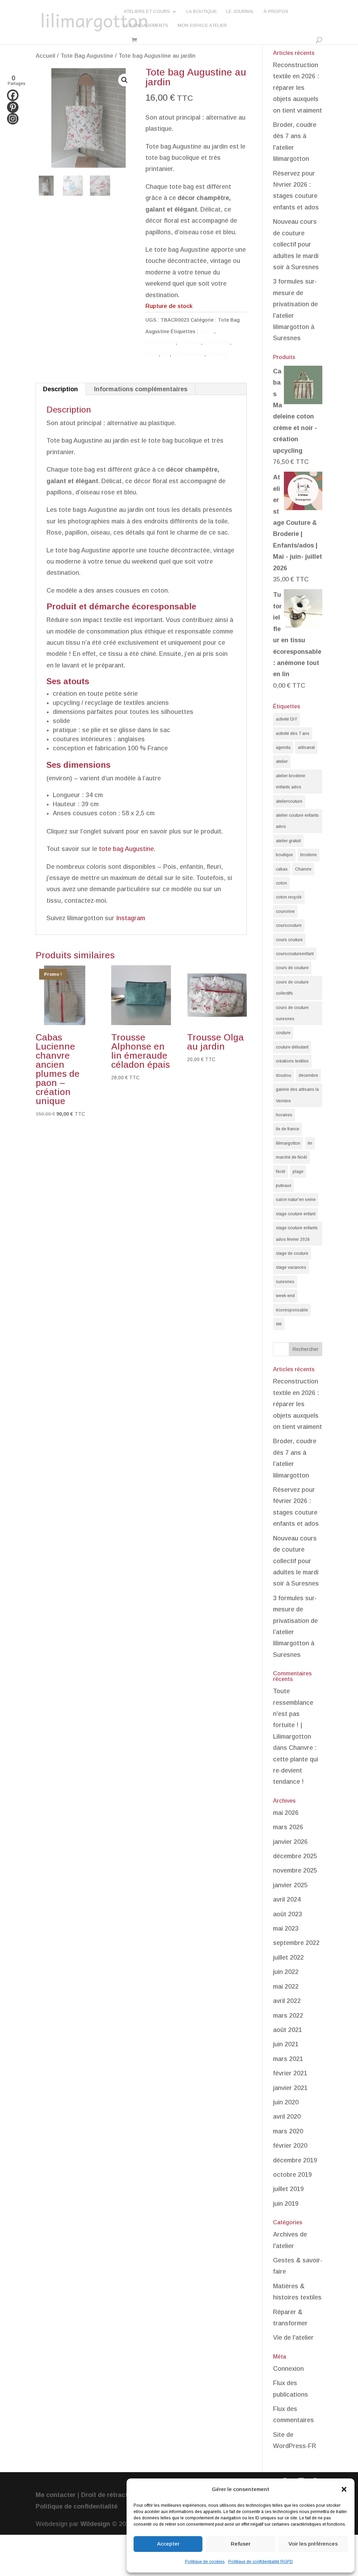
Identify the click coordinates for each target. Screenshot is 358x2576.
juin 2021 (286, 2044)
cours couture (289, 940)
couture (283, 1033)
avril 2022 (287, 2001)
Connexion (288, 2369)
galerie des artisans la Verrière (297, 1095)
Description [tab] (60, 389)
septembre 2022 (296, 1943)
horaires (284, 1115)
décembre (308, 1075)
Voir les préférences (313, 2544)
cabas (282, 869)
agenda (283, 747)
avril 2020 (287, 2117)
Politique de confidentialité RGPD (261, 2562)
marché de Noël (291, 1157)
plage (298, 1172)
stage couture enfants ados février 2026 (297, 1233)
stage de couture (292, 1253)
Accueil (45, 56)
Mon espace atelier (202, 26)
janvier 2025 (290, 1885)
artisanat (306, 747)
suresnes (285, 1282)
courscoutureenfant (295, 954)
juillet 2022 (288, 1958)
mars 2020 (288, 2131)
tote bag (217, 354)
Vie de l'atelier (293, 2338)
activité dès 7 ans (293, 734)
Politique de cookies (205, 2562)
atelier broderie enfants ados (291, 781)
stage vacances (291, 1267)
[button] (344, 2489)
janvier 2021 (290, 2088)
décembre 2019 (295, 2160)
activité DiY (287, 719)
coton (281, 883)
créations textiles (292, 1061)
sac (166, 354)
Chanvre (303, 869)
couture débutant (292, 1047)
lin (310, 1143)
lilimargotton (161, 343)
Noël (281, 1172)
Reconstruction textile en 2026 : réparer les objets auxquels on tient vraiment (298, 88)
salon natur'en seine (296, 1200)
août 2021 (288, 2030)
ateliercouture (289, 801)
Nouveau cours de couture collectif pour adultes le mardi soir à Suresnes (296, 244)
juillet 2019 (288, 2189)
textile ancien (189, 354)
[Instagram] (13, 119)
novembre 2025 (295, 1870)
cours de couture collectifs (292, 988)
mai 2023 (286, 1929)
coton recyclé (289, 897)
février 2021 (290, 2073)
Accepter (168, 2544)
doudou (284, 1075)
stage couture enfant (296, 1214)
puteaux (284, 1186)
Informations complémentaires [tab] (141, 389)
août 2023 (288, 1914)
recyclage (190, 343)
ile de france (288, 1129)
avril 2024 (287, 1899)
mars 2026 (288, 1827)
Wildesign (95, 2524)
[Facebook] (13, 95)
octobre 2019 (292, 2175)
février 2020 (290, 2146)
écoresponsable (292, 1310)
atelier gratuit (288, 841)
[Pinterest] (13, 107)
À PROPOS (276, 12)
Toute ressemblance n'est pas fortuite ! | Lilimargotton (293, 1714)
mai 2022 (286, 1987)
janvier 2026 (290, 1842)
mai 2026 (286, 1813)
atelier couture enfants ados (297, 821)
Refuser (241, 2544)
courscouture (289, 925)
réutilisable (217, 343)
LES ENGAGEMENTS (146, 26)
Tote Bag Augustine (87, 56)
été (279, 1324)
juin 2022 (286, 1972)
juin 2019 (286, 2204)
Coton (207, 331)
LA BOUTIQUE (202, 12)
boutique (284, 855)
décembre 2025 (295, 1856)
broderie (309, 855)
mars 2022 (288, 2016)
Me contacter (56, 2495)
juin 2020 (286, 2102)
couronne (285, 911)
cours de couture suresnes (292, 1013)
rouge (152, 354)
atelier (282, 761)
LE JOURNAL (240, 12)
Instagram (131, 918)
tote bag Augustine (126, 849)
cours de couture (292, 968)
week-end (285, 1296)
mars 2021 (288, 2059)
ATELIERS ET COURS (147, 12)
